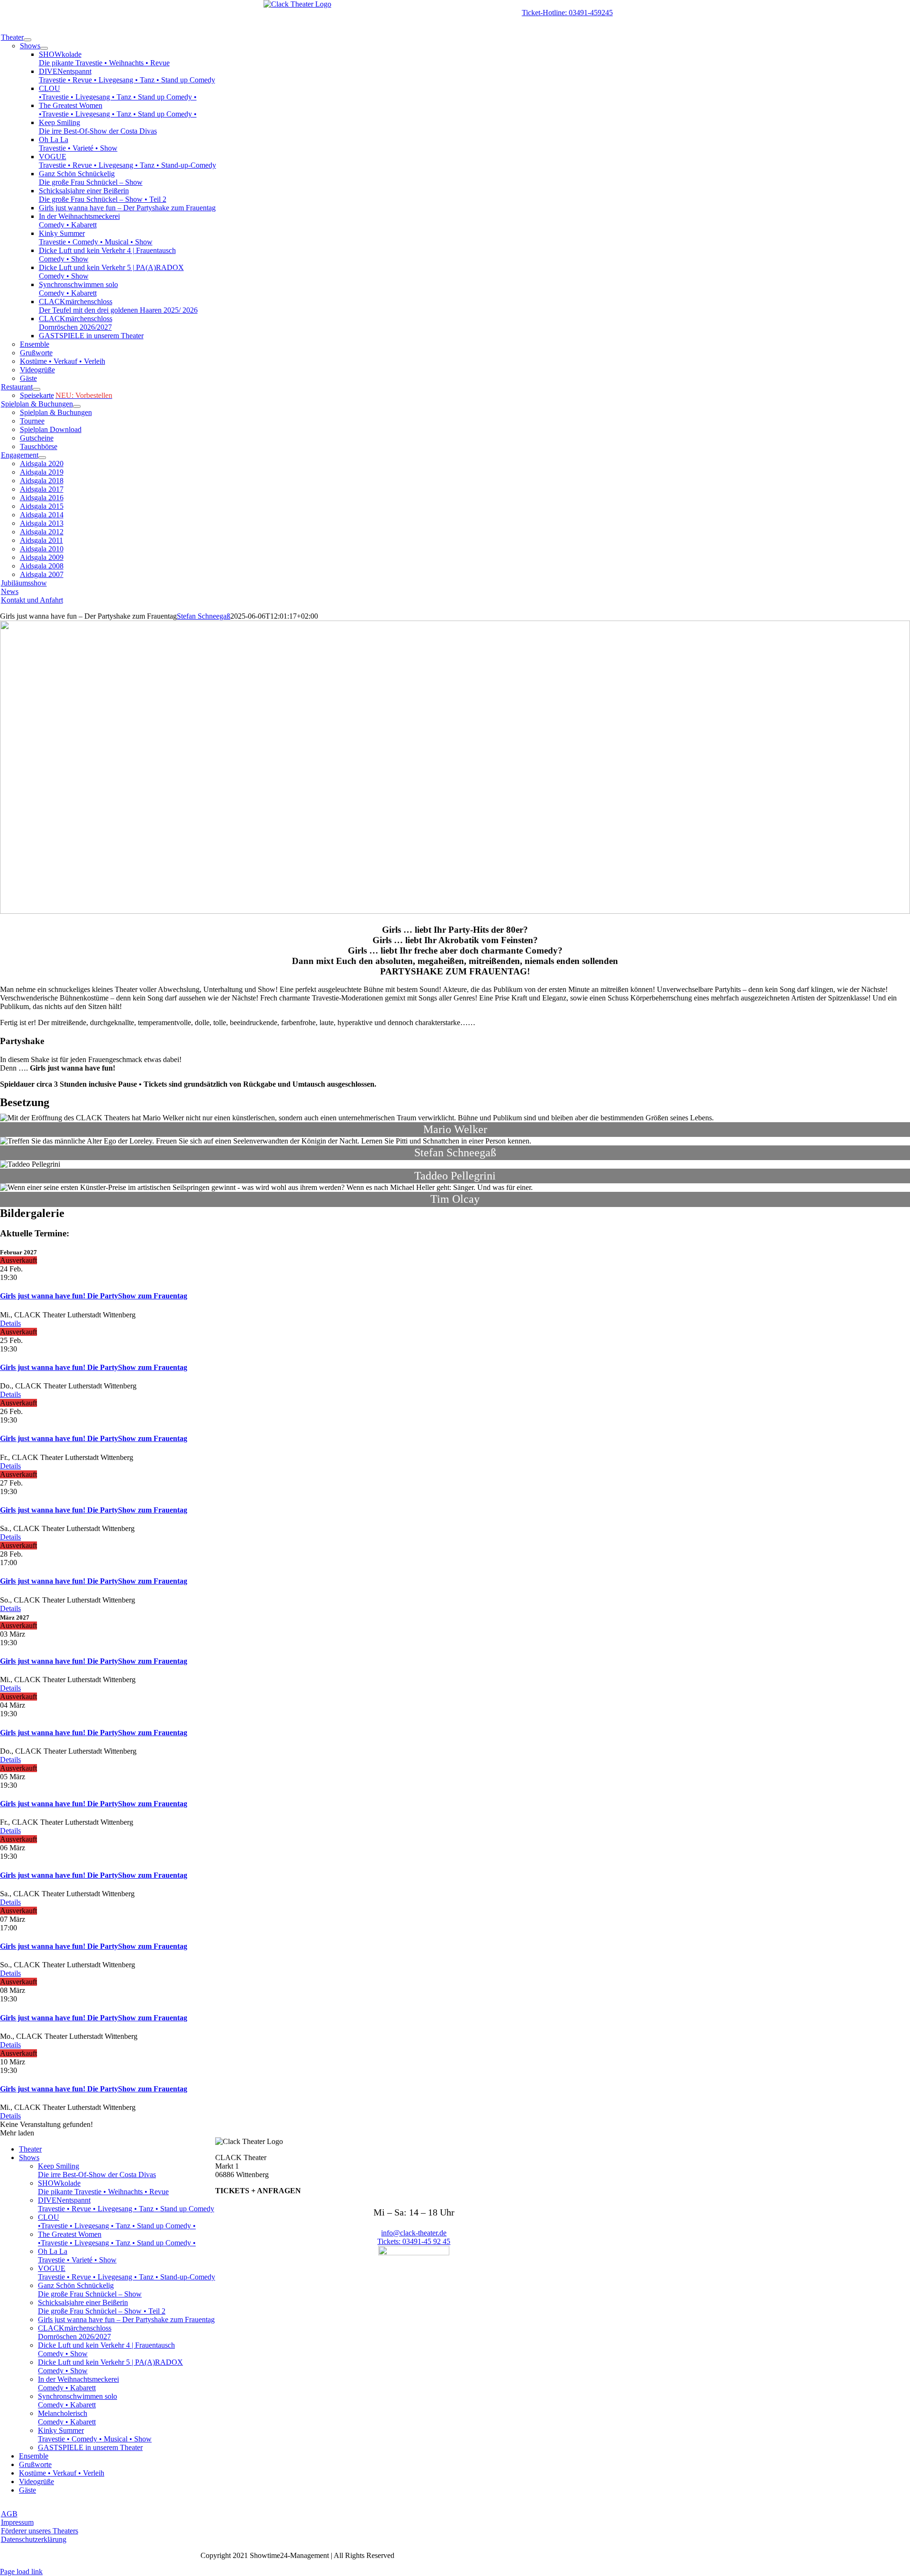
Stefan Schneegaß (204, 616)
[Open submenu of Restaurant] (36, 389)
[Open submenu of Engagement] (42, 458)
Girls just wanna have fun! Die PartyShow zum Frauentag (94, 1296)
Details (10, 1323)
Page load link (21, 2571)
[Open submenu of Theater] (27, 40)
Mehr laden (17, 2133)
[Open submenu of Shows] (44, 48)
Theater (30, 2149)
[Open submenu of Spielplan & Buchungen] (77, 406)
